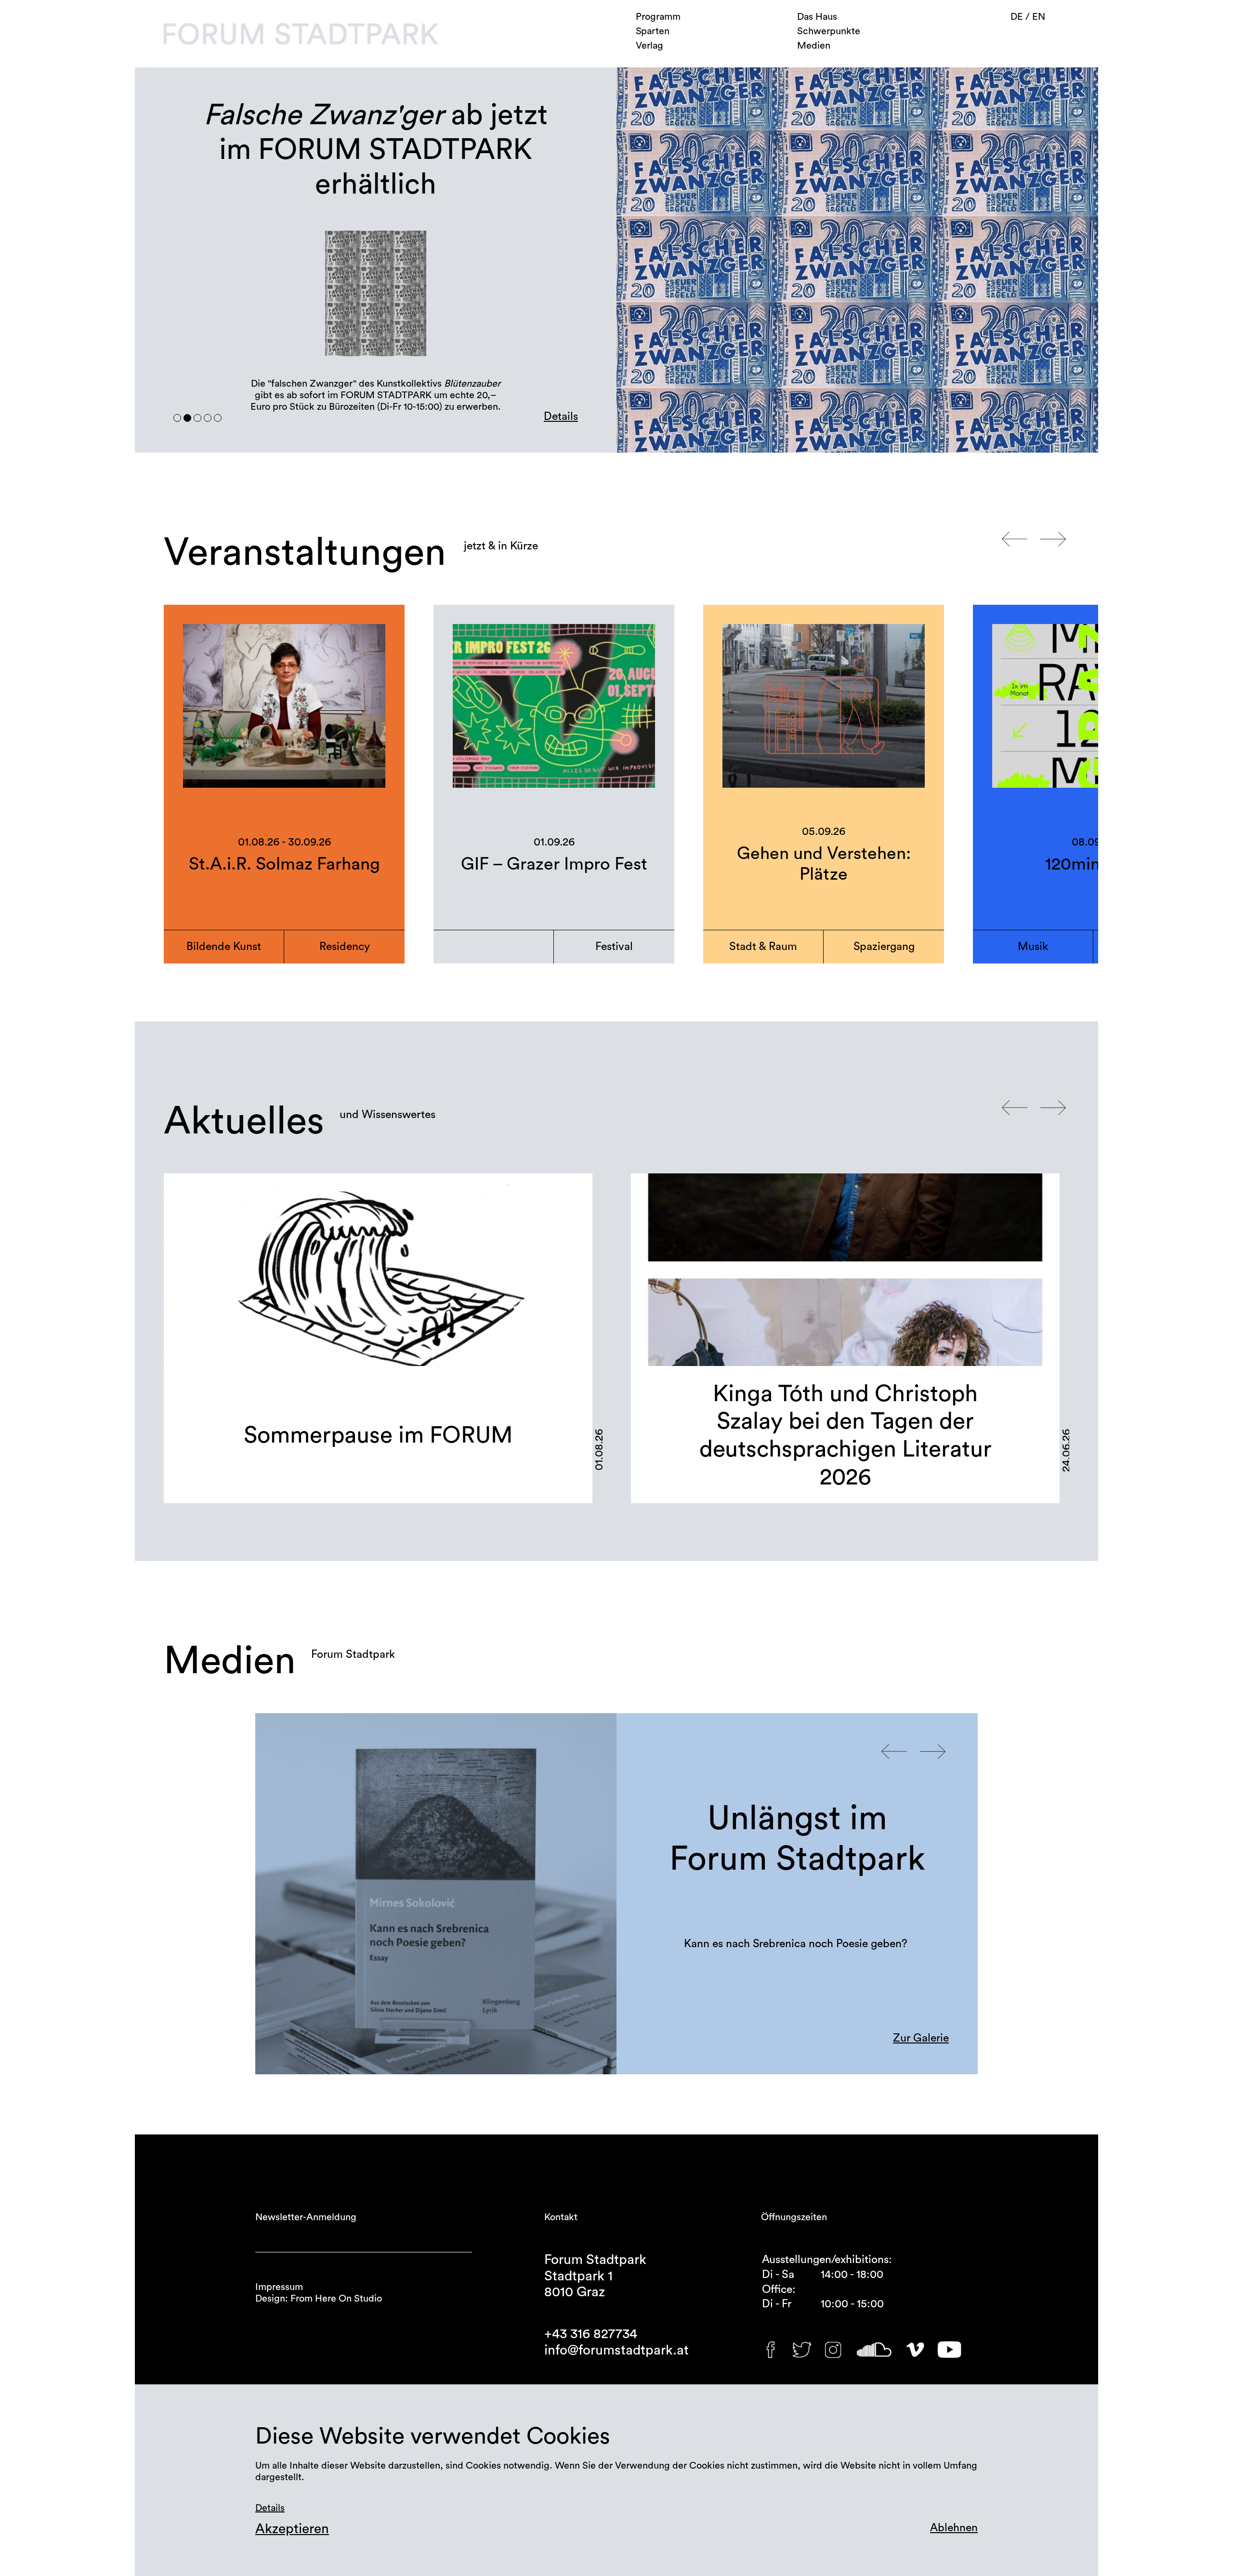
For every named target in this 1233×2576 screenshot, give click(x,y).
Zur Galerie (921, 2038)
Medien (814, 46)
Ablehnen (954, 2528)
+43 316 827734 (591, 2334)
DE (1018, 17)
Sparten (653, 31)
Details (561, 416)
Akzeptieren (292, 2529)
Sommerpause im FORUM (378, 1435)
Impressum (279, 2287)
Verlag (649, 46)
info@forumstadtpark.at (616, 2350)
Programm (658, 17)
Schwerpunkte (829, 31)
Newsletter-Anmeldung (306, 2217)
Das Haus (817, 17)
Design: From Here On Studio (319, 2299)
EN (1039, 17)
